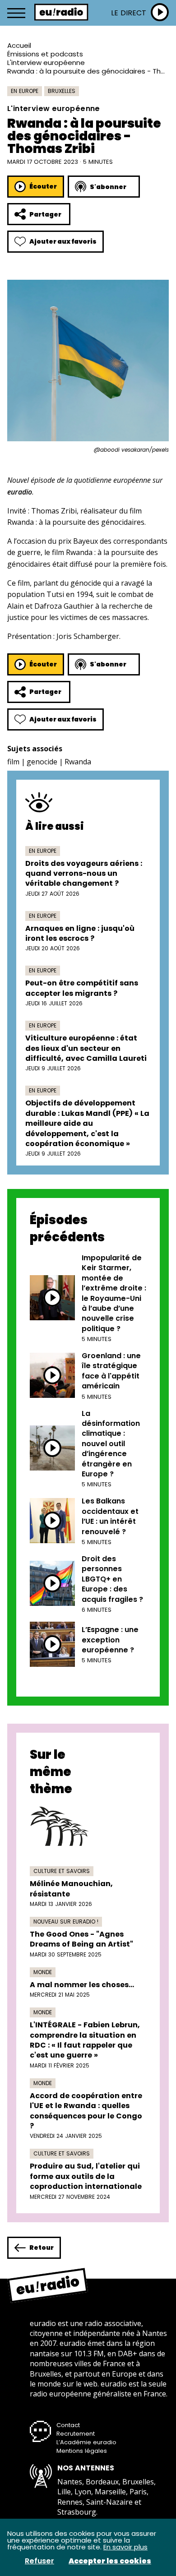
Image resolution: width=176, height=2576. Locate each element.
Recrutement (76, 2434)
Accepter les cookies (110, 2561)
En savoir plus (125, 2547)
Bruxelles (62, 91)
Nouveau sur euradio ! (66, 1922)
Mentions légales (82, 2451)
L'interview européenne (46, 62)
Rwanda (78, 762)
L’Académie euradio (86, 2442)
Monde (43, 1972)
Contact (68, 2425)
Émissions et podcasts (45, 54)
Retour (42, 2248)
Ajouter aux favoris (63, 241)
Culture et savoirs (62, 1871)
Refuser (39, 2561)
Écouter (43, 186)
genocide (42, 762)
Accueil (19, 45)
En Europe (25, 91)
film (13, 762)
